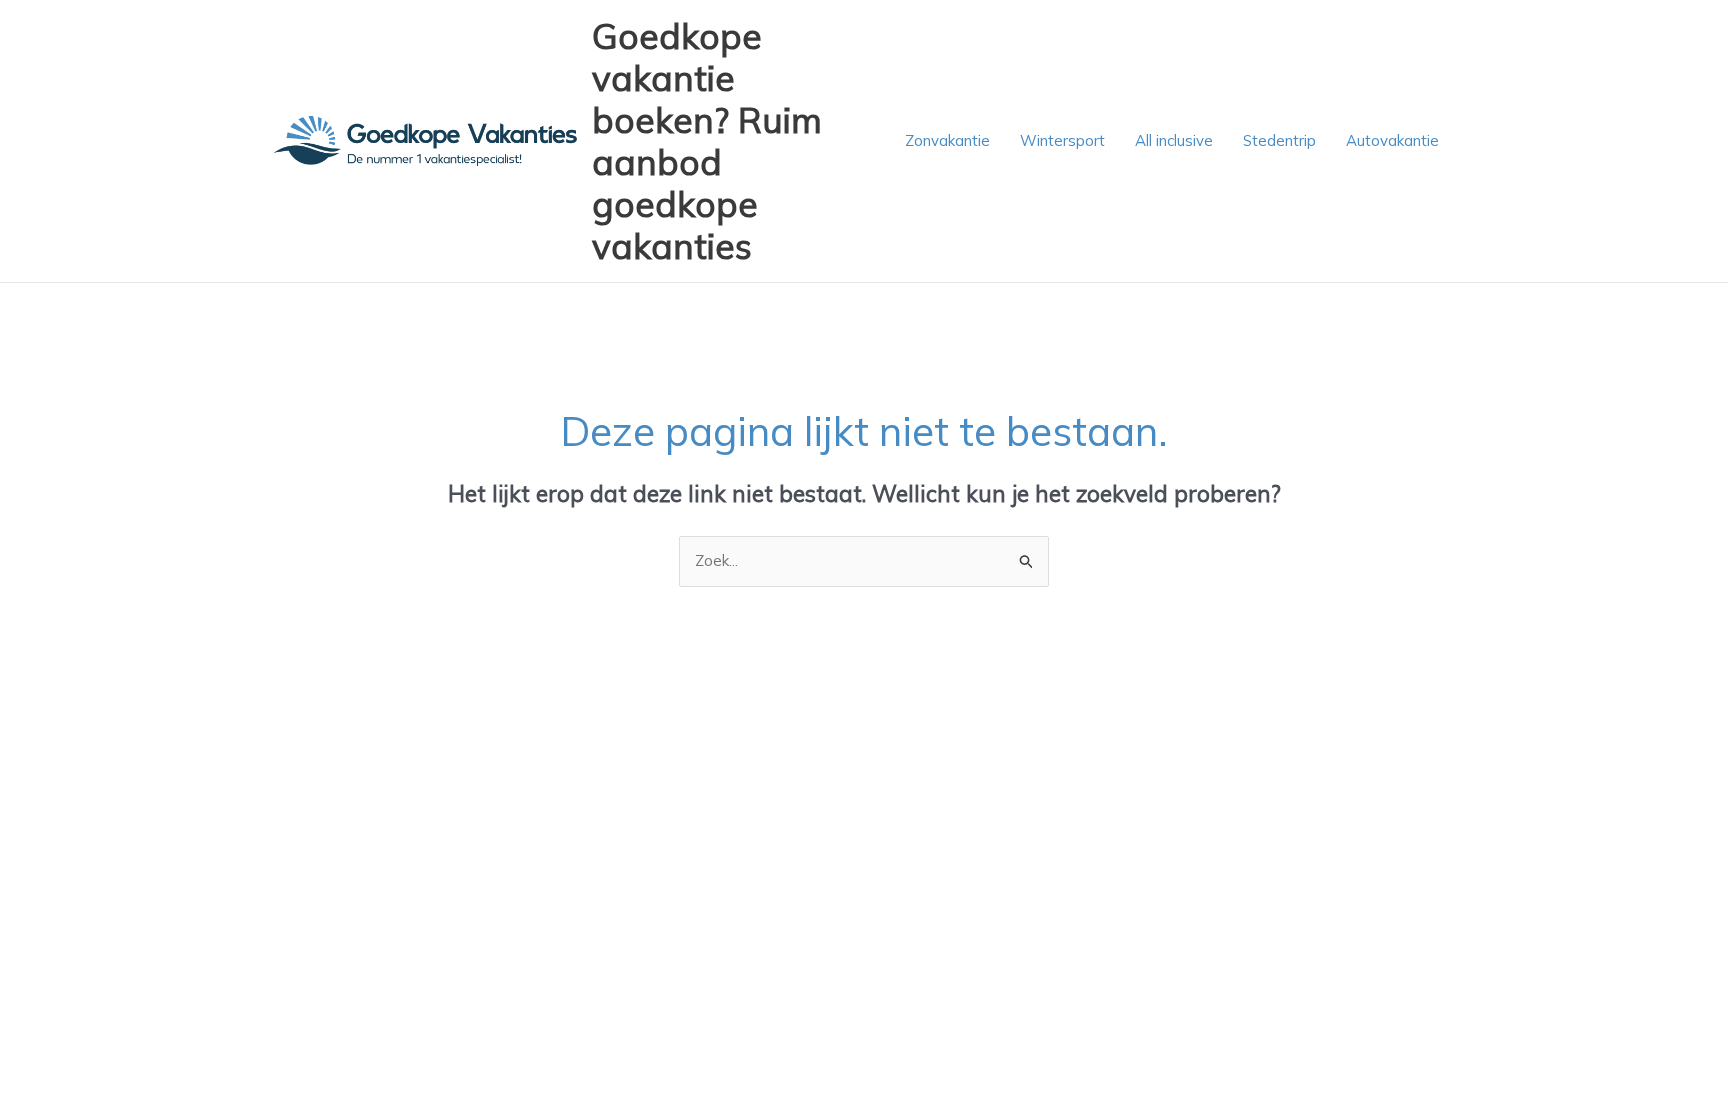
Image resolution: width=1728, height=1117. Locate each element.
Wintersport (1062, 140)
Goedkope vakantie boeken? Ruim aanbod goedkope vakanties (707, 141)
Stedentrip (1279, 140)
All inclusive (1174, 140)
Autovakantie (1392, 140)
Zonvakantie (947, 140)
